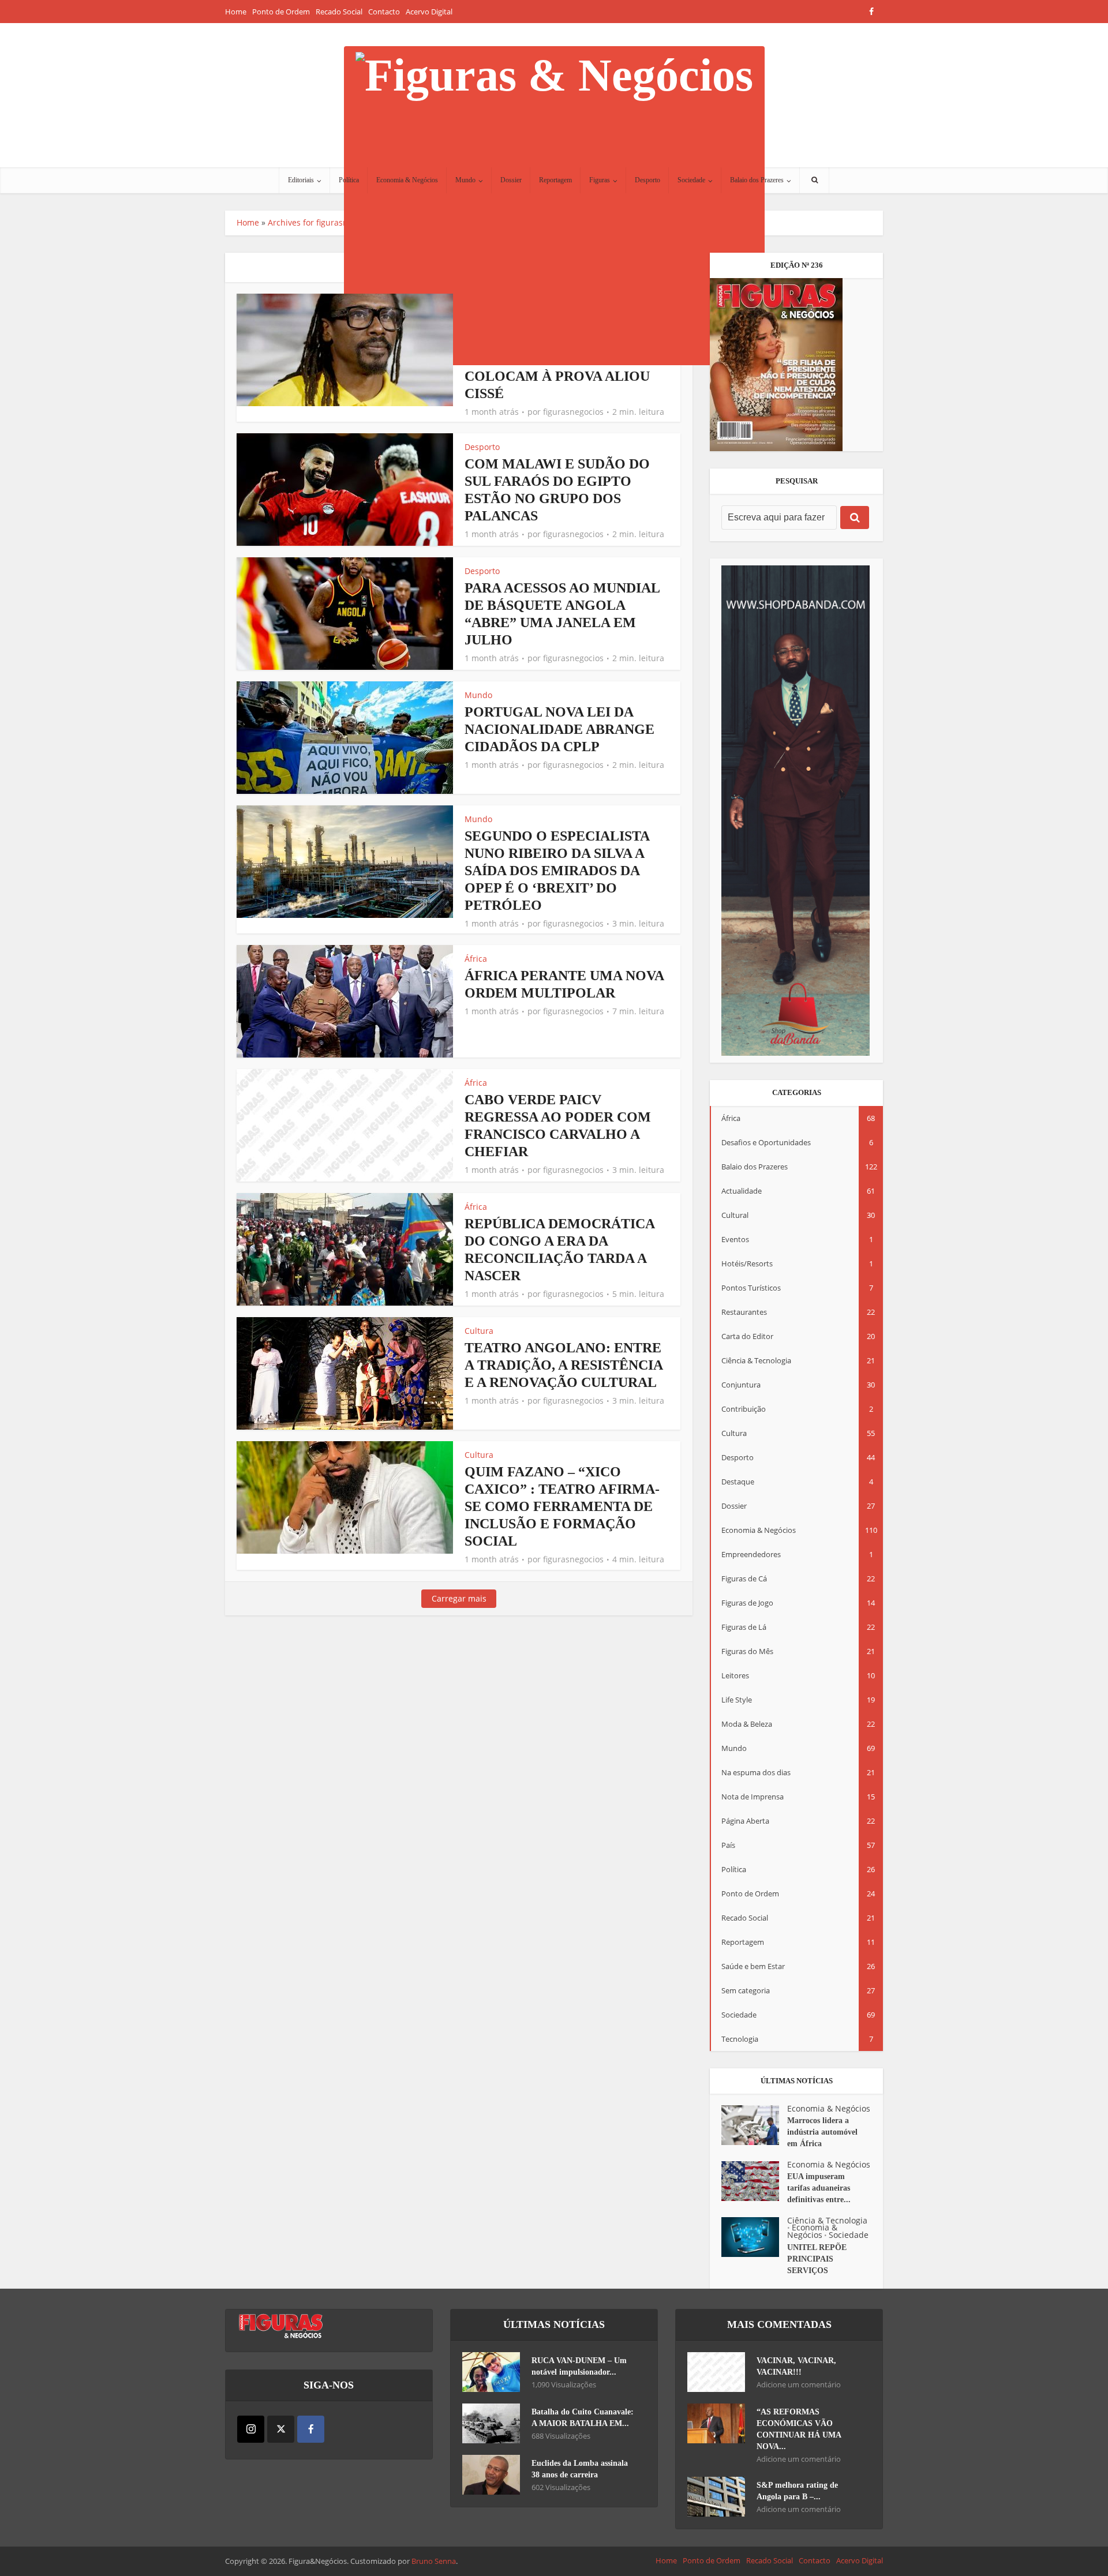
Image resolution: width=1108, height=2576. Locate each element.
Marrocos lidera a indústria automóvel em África (822, 2132)
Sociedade (691, 180)
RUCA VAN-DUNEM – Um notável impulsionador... (579, 2366)
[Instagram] (251, 2429)
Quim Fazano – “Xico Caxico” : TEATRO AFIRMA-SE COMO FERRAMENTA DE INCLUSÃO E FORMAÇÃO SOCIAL (562, 1506)
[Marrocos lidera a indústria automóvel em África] (754, 2125)
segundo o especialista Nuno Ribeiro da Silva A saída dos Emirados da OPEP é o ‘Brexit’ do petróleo (557, 871)
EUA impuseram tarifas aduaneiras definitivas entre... (819, 2188)
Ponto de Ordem (281, 12)
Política (349, 180)
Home (236, 12)
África (476, 959)
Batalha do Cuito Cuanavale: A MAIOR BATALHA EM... (583, 2418)
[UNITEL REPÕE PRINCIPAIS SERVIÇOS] (754, 2237)
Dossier (511, 180)
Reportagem (555, 180)
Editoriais (301, 180)
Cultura (479, 1331)
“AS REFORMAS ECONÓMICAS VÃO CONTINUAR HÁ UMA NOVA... (799, 2429)
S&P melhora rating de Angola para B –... (797, 2491)
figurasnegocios (573, 412)
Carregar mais (459, 1598)
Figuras (600, 180)
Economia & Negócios (407, 180)
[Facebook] (311, 2429)
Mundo (465, 180)
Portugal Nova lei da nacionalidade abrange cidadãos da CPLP (559, 729)
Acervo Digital (429, 12)
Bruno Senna (434, 2561)
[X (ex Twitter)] (281, 2429)
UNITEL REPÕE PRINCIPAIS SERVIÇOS (817, 2259)
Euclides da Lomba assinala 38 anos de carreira (580, 2469)
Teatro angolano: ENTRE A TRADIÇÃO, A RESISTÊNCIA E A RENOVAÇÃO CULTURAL (564, 1365)
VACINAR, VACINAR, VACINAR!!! (796, 2366)
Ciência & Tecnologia (827, 2220)
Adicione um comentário (799, 2385)
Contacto (384, 12)
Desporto (647, 180)
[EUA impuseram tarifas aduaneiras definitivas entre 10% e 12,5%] (754, 2181)
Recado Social (339, 12)
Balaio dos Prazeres (757, 180)
